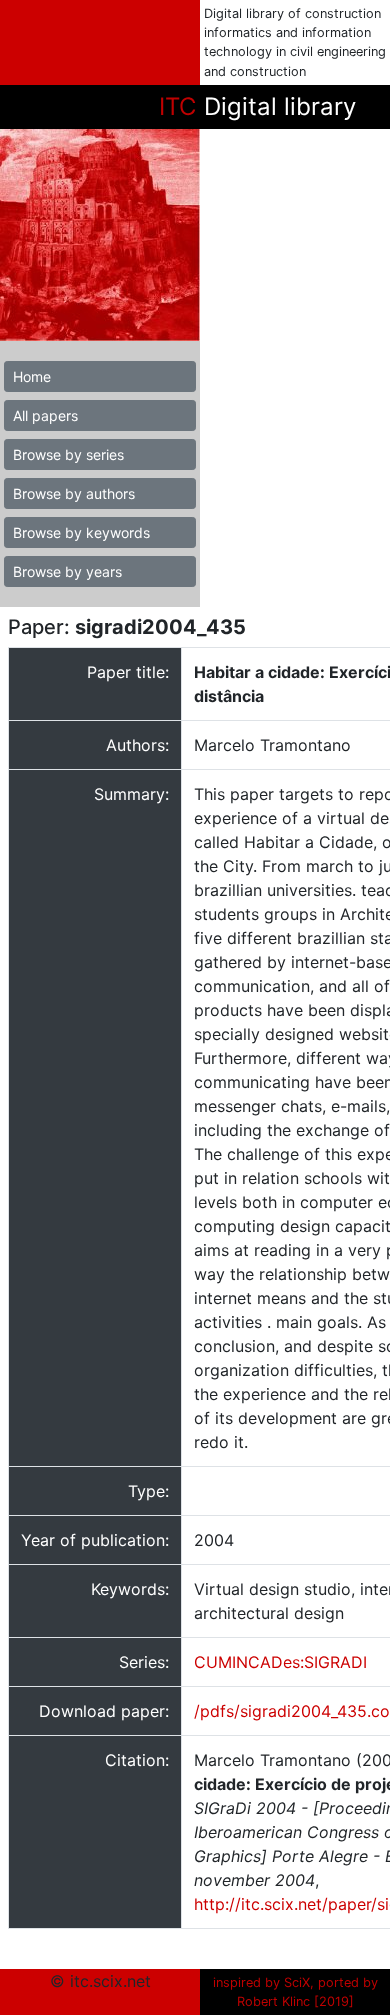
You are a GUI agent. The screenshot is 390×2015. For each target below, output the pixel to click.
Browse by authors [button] (74, 493)
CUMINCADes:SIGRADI (280, 1662)
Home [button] (32, 376)
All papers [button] (45, 415)
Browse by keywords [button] (81, 532)
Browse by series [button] (68, 454)
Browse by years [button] (67, 571)
